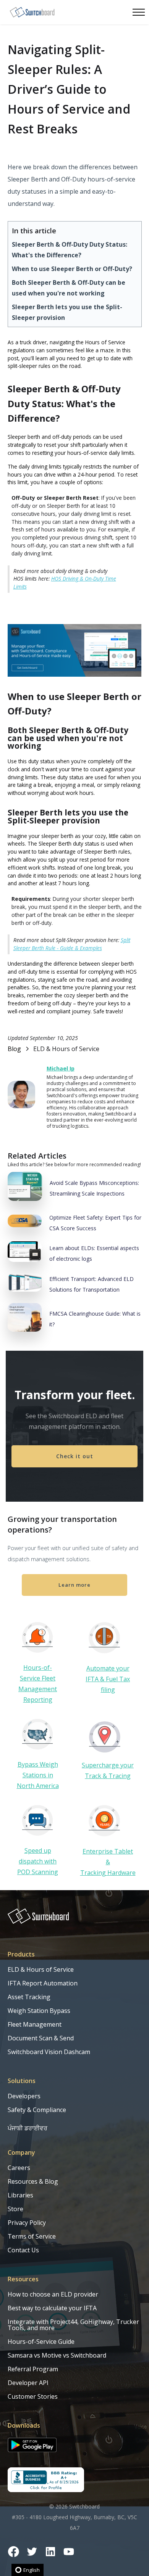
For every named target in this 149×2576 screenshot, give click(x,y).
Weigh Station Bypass (39, 2011)
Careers (19, 2168)
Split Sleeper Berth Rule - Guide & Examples (72, 944)
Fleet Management (35, 2024)
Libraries (20, 2195)
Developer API (28, 2383)
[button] (137, 12)
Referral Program (33, 2369)
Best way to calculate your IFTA (52, 2308)
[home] (32, 12)
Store (15, 2209)
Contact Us (23, 2250)
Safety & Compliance (37, 2110)
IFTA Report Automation (43, 1983)
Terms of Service (32, 2236)
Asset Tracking (29, 1997)
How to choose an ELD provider (53, 2294)
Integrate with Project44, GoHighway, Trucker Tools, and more (73, 2325)
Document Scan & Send (41, 2038)
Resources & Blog (33, 2181)
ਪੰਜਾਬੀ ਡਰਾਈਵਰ (28, 2128)
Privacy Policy (27, 2223)
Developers (24, 2096)
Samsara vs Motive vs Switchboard (57, 2355)
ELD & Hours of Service (41, 1969)
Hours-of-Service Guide (41, 2342)
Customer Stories (33, 2396)
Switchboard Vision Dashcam (49, 2052)
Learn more (74, 1585)
